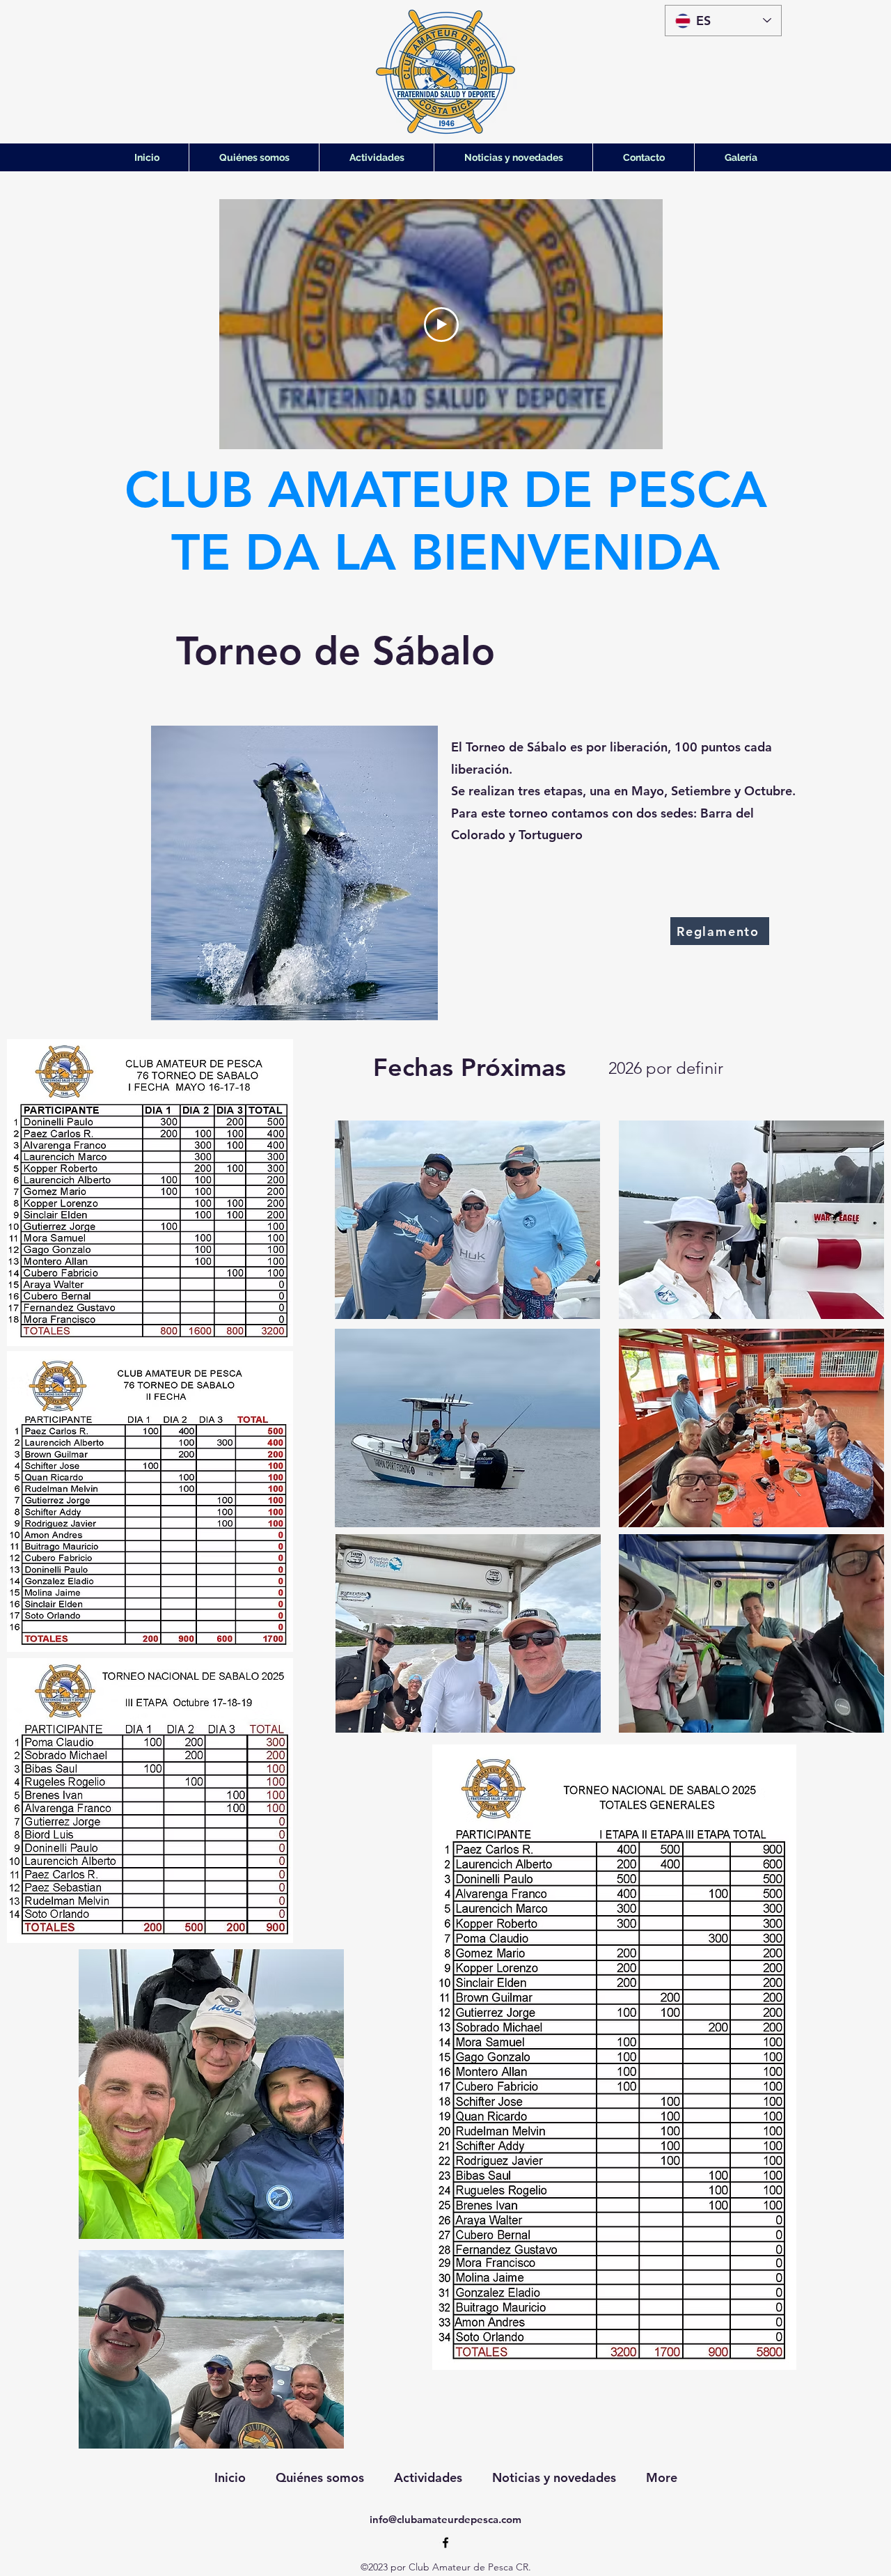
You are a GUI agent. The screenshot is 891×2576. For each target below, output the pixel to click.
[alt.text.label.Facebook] (445, 2543)
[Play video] (441, 325)
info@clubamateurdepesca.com (445, 2519)
